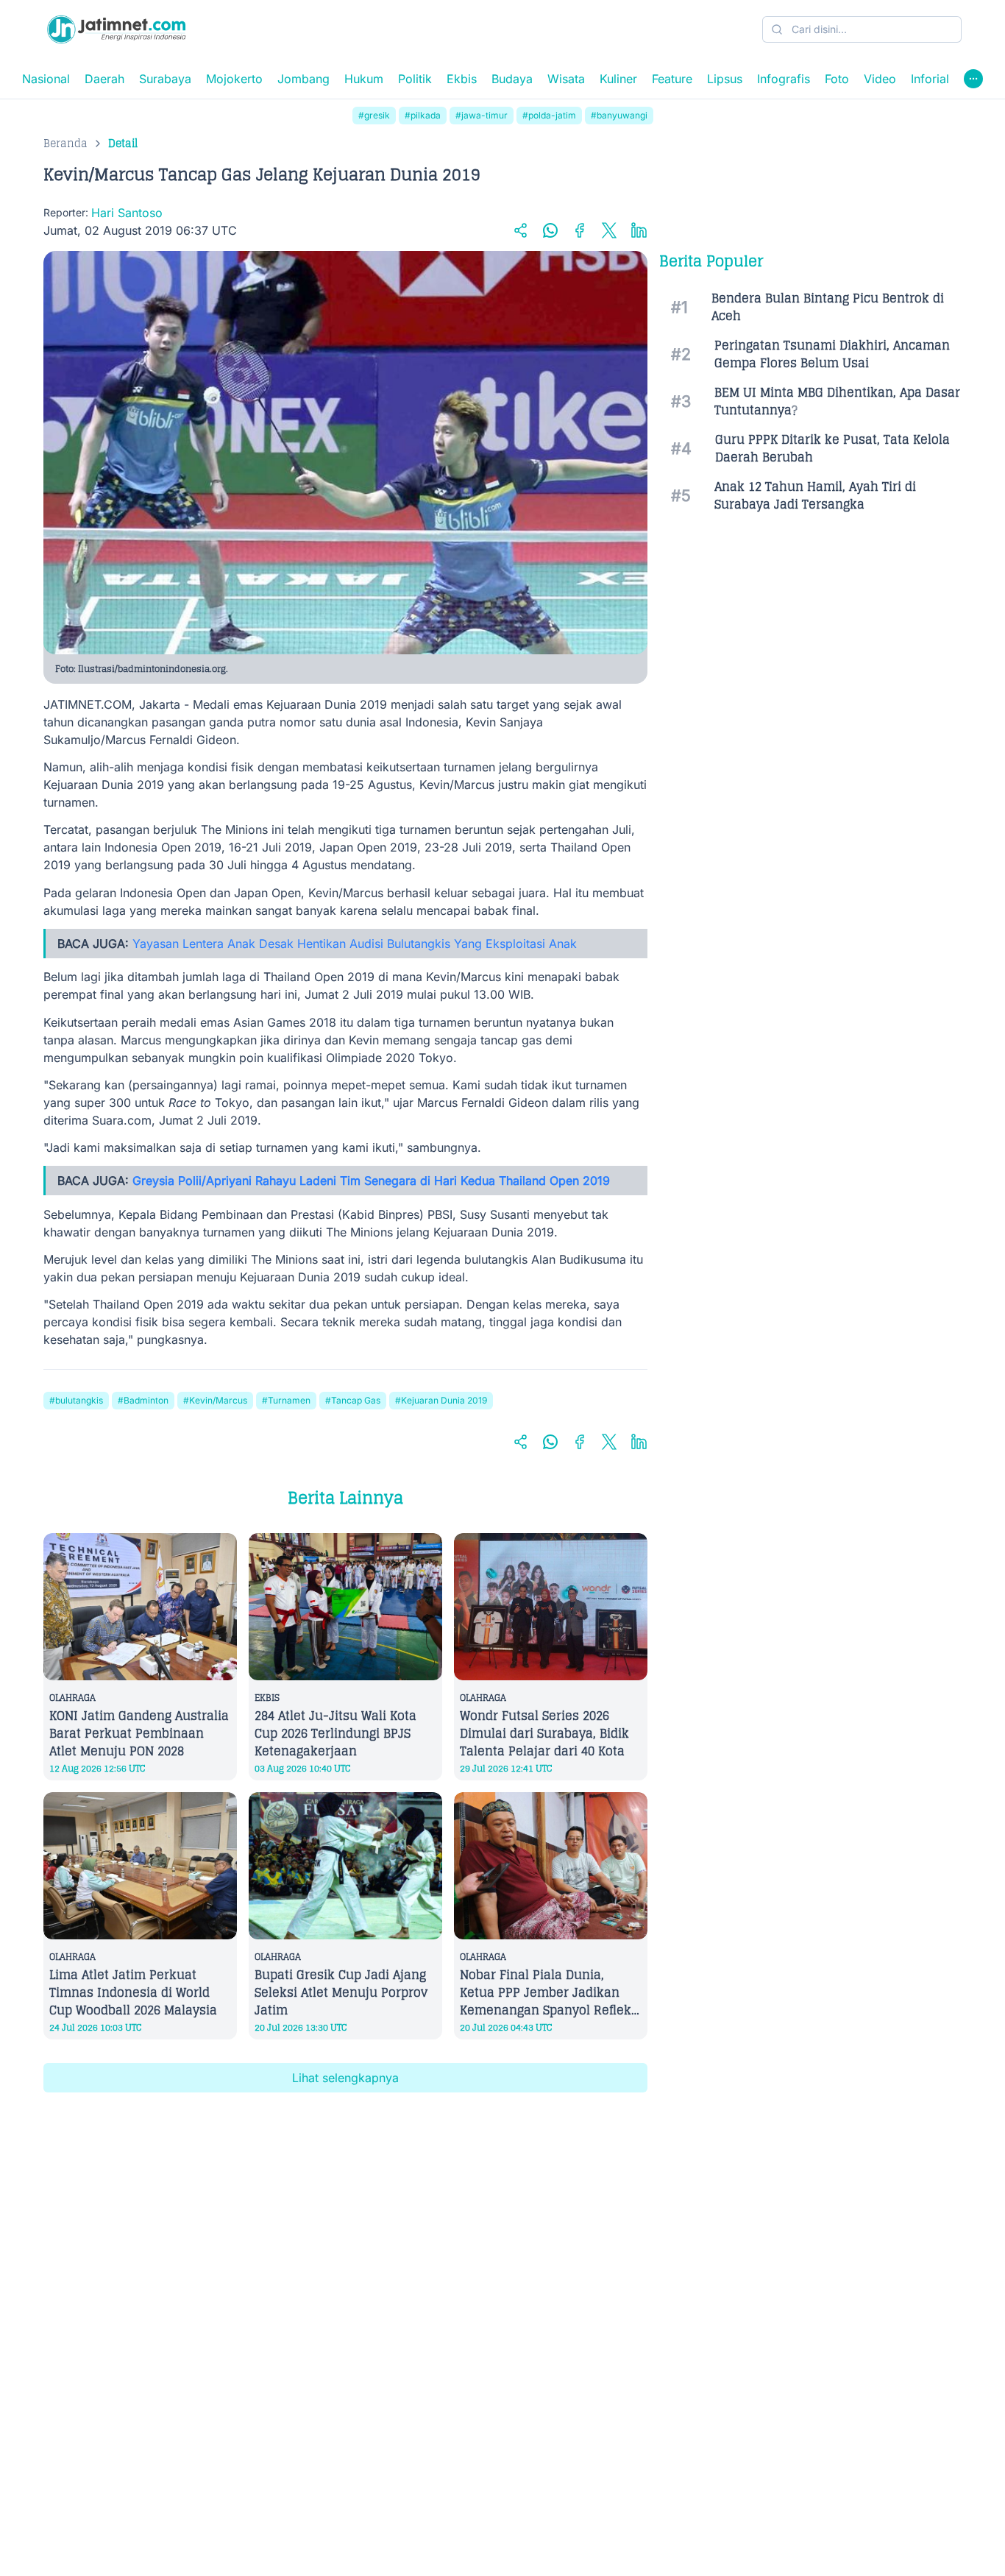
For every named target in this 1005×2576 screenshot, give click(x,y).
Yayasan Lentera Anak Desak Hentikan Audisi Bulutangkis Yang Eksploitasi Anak (355, 944)
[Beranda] (116, 29)
